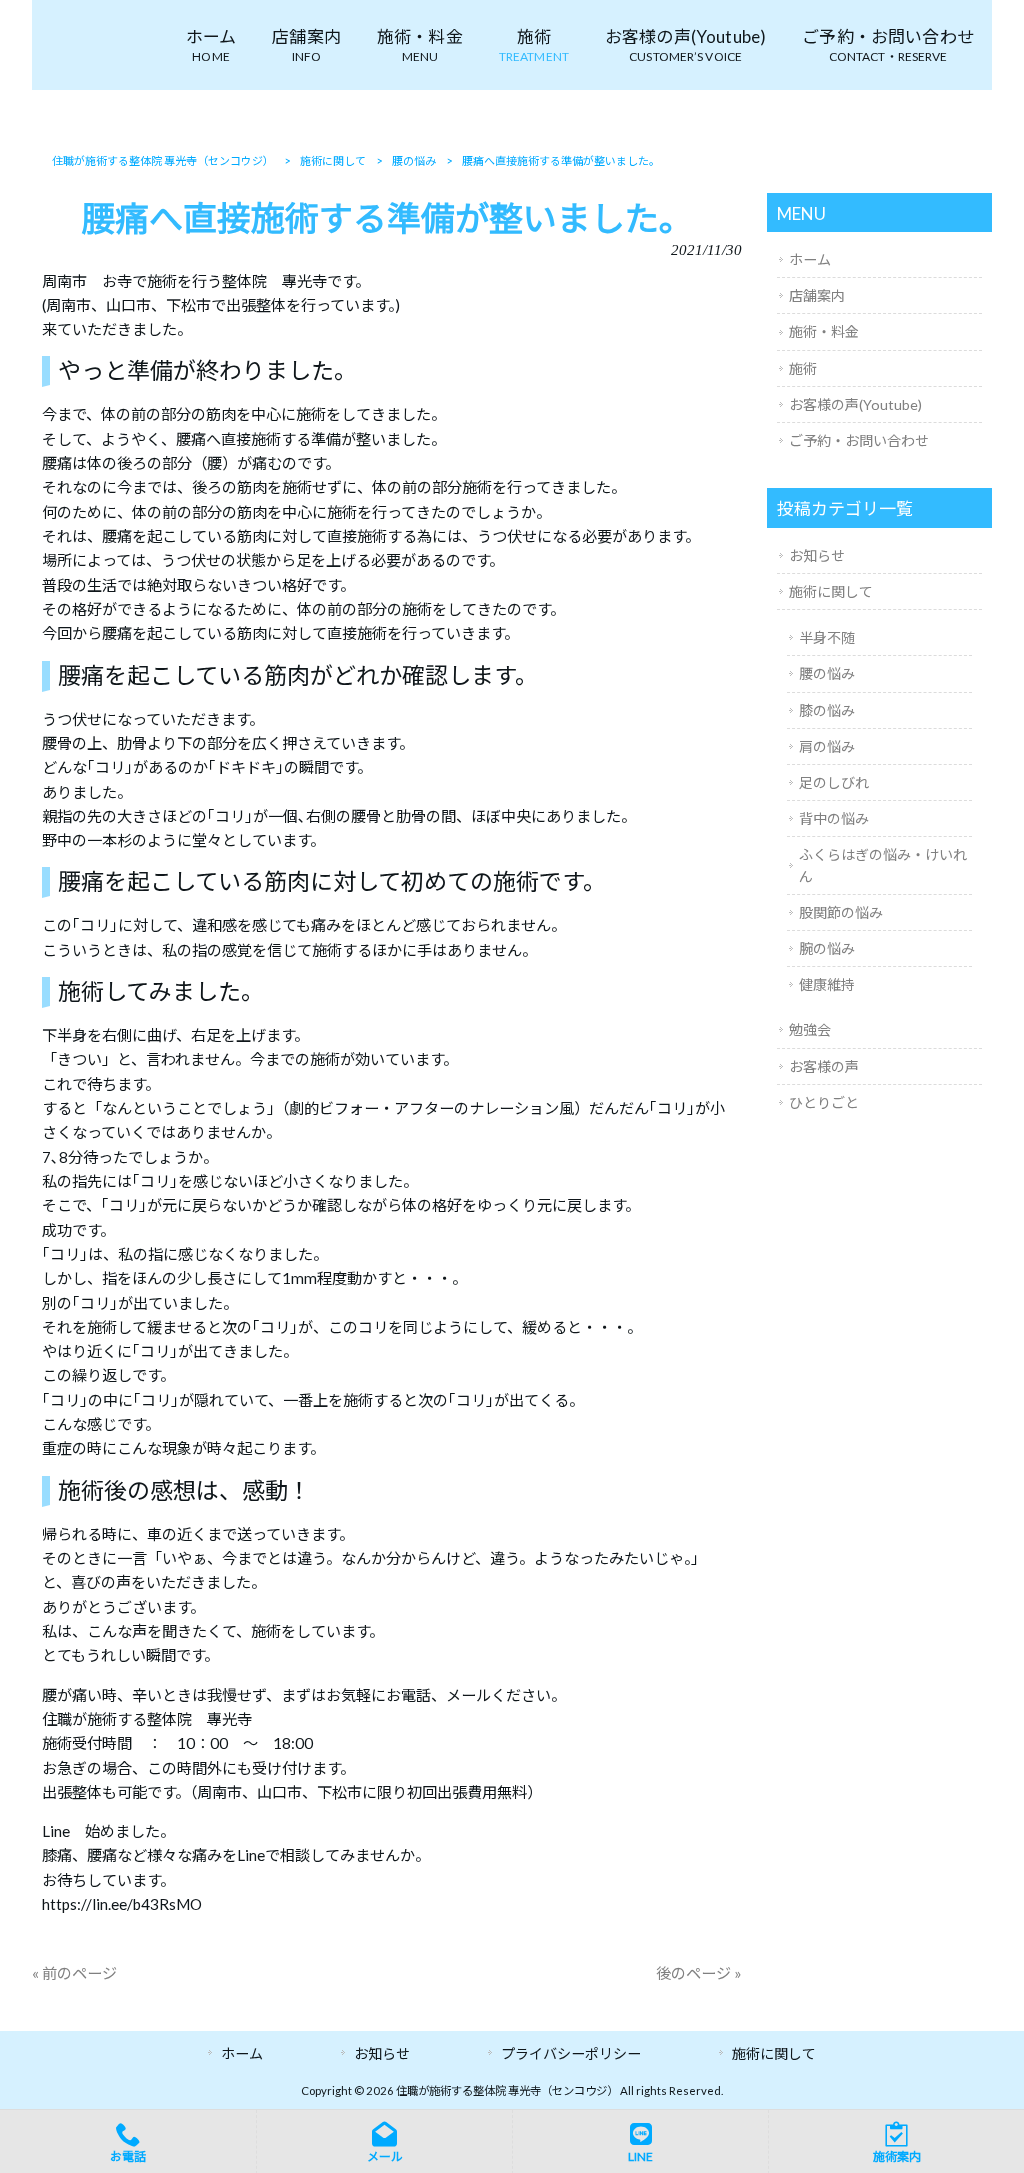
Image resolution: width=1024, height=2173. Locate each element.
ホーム (810, 259)
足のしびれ (834, 782)
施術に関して (831, 591)
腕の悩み (827, 948)
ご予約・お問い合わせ (859, 440)
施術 (803, 368)
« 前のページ (74, 1973)
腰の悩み (827, 673)
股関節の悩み (841, 912)
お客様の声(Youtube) (855, 404)
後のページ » (699, 1973)
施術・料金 (824, 331)
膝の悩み (827, 710)
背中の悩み (834, 818)
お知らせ (817, 555)
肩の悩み (827, 746)
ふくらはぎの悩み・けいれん (883, 865)
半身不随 (827, 637)
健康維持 (827, 984)
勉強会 (810, 1029)
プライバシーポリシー (571, 2053)
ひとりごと (824, 1102)
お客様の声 (824, 1066)
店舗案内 (817, 295)
